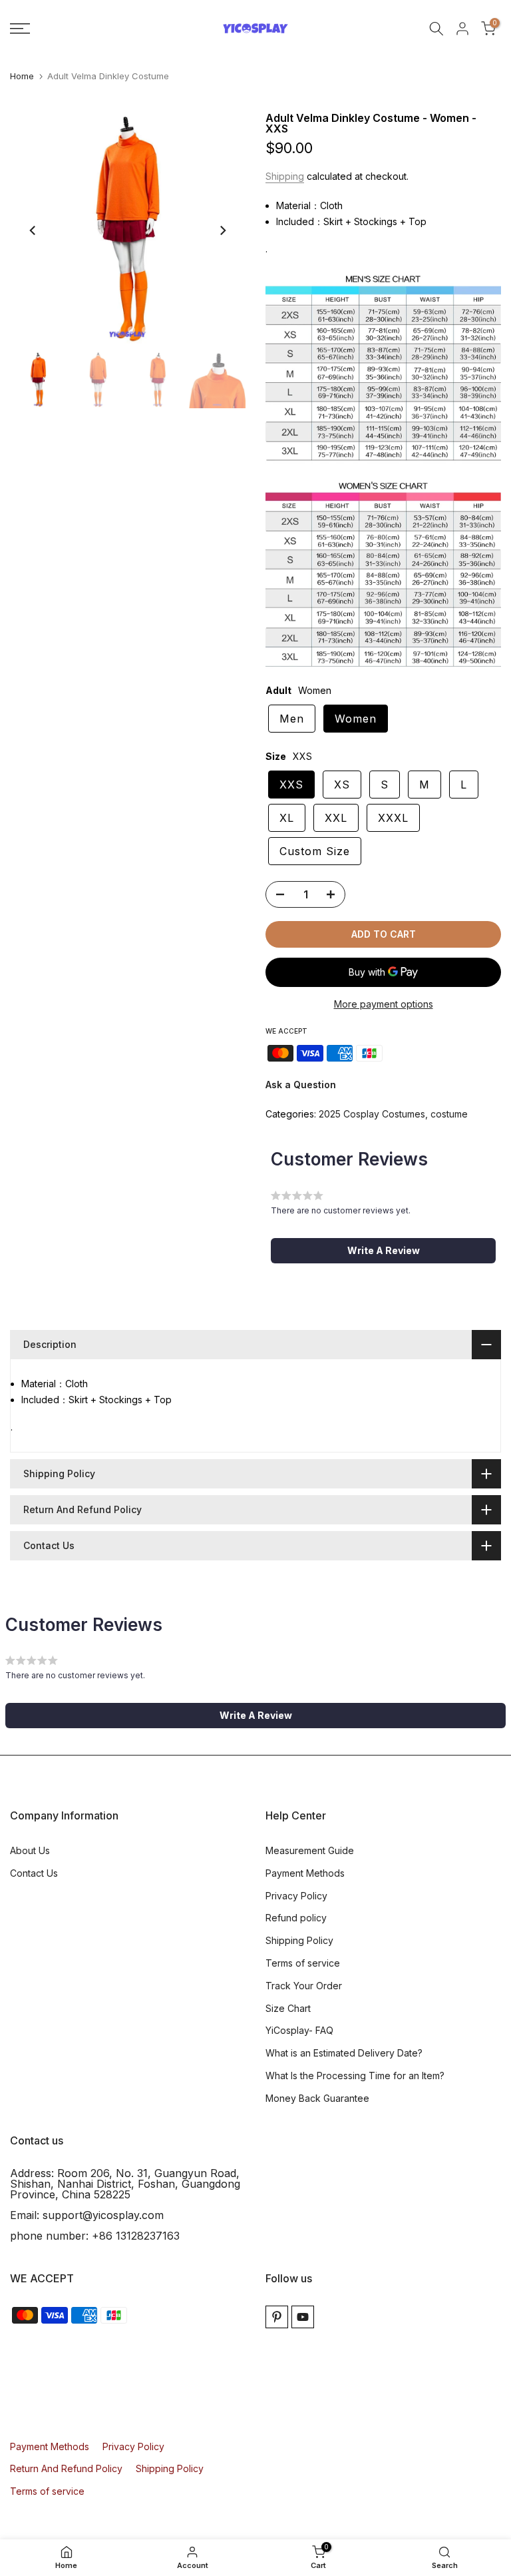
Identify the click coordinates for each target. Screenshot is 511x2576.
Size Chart (288, 2008)
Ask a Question (301, 1085)
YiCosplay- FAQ (299, 2030)
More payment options (384, 1004)
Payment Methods (305, 1873)
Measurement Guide (310, 1850)
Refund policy (296, 1918)
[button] (383, 1251)
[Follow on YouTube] (303, 2317)
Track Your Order (304, 1986)
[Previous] (33, 230)
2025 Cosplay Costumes (372, 1114)
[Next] (222, 230)
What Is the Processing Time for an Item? (355, 2076)
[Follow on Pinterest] (277, 2317)
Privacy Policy (296, 1896)
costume (449, 1114)
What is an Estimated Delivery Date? (344, 2053)
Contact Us (34, 1873)
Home (22, 76)
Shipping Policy (299, 1940)
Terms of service (303, 1963)
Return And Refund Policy (66, 2468)
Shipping (285, 176)
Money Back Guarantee (317, 2098)
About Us (30, 1850)
